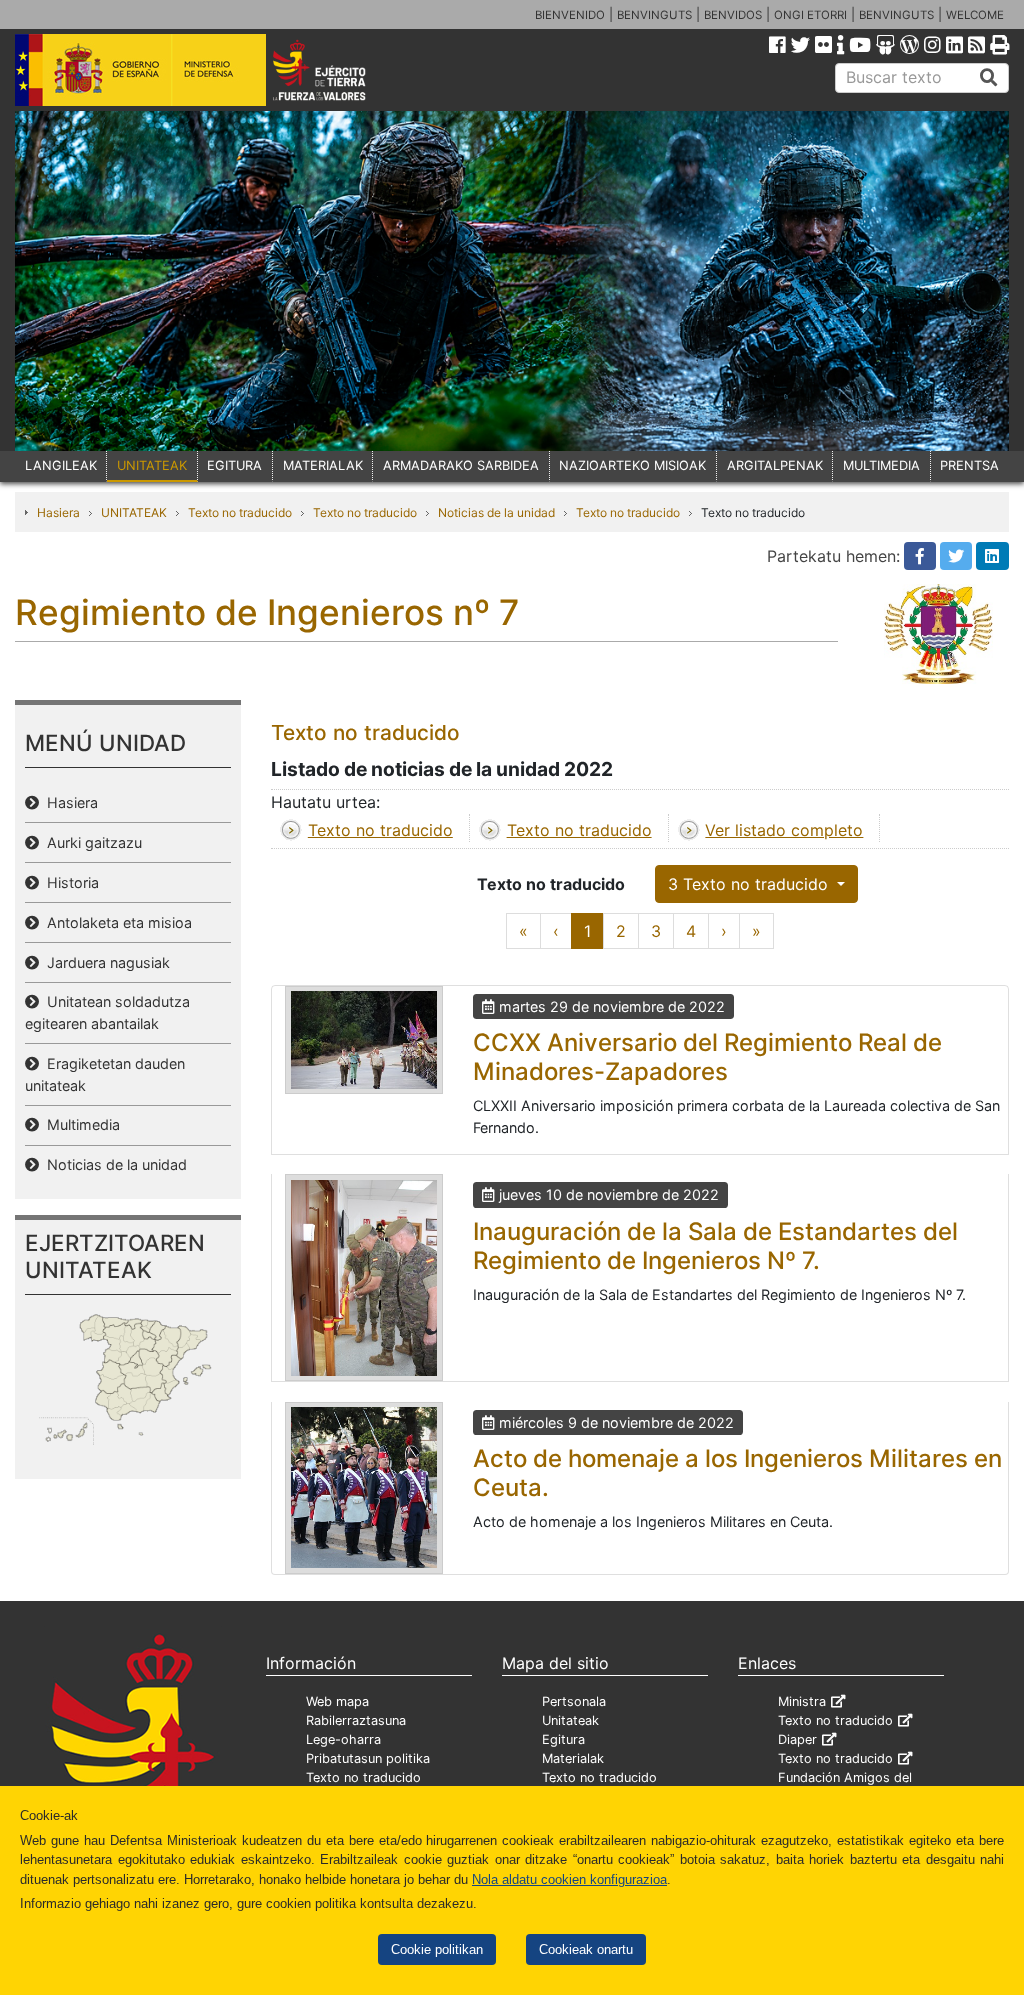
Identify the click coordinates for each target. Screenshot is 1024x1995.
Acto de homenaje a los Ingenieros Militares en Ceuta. (737, 1473)
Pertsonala (574, 1701)
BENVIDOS (733, 15)
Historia (69, 882)
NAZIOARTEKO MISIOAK (632, 465)
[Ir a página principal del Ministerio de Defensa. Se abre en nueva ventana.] (140, 69)
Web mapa (337, 1701)
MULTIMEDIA (881, 465)
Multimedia (79, 1124)
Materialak (573, 1758)
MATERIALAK (323, 465)
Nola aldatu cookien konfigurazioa (569, 1879)
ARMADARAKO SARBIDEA (461, 465)
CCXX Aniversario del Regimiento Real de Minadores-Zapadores (707, 1057)
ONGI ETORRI (810, 15)
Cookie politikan (437, 1949)
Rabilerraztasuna (356, 1720)
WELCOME (975, 15)
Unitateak (570, 1720)
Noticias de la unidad (496, 512)
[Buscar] (989, 78)
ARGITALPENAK (775, 465)
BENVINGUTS (654, 15)
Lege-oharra (343, 1739)
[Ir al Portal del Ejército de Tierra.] (338, 69)
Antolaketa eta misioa (115, 922)
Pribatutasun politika (368, 1758)
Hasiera (58, 512)
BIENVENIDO (570, 15)
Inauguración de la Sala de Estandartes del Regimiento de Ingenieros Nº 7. (715, 1246)
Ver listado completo (784, 830)
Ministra (802, 1701)
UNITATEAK (152, 465)
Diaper (797, 1739)
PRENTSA (969, 465)
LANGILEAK (61, 465)
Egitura (563, 1739)
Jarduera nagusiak (104, 962)
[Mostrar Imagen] (364, 1040)
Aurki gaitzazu (90, 842)
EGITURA (234, 465)
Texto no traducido (240, 512)
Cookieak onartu (586, 1949)
